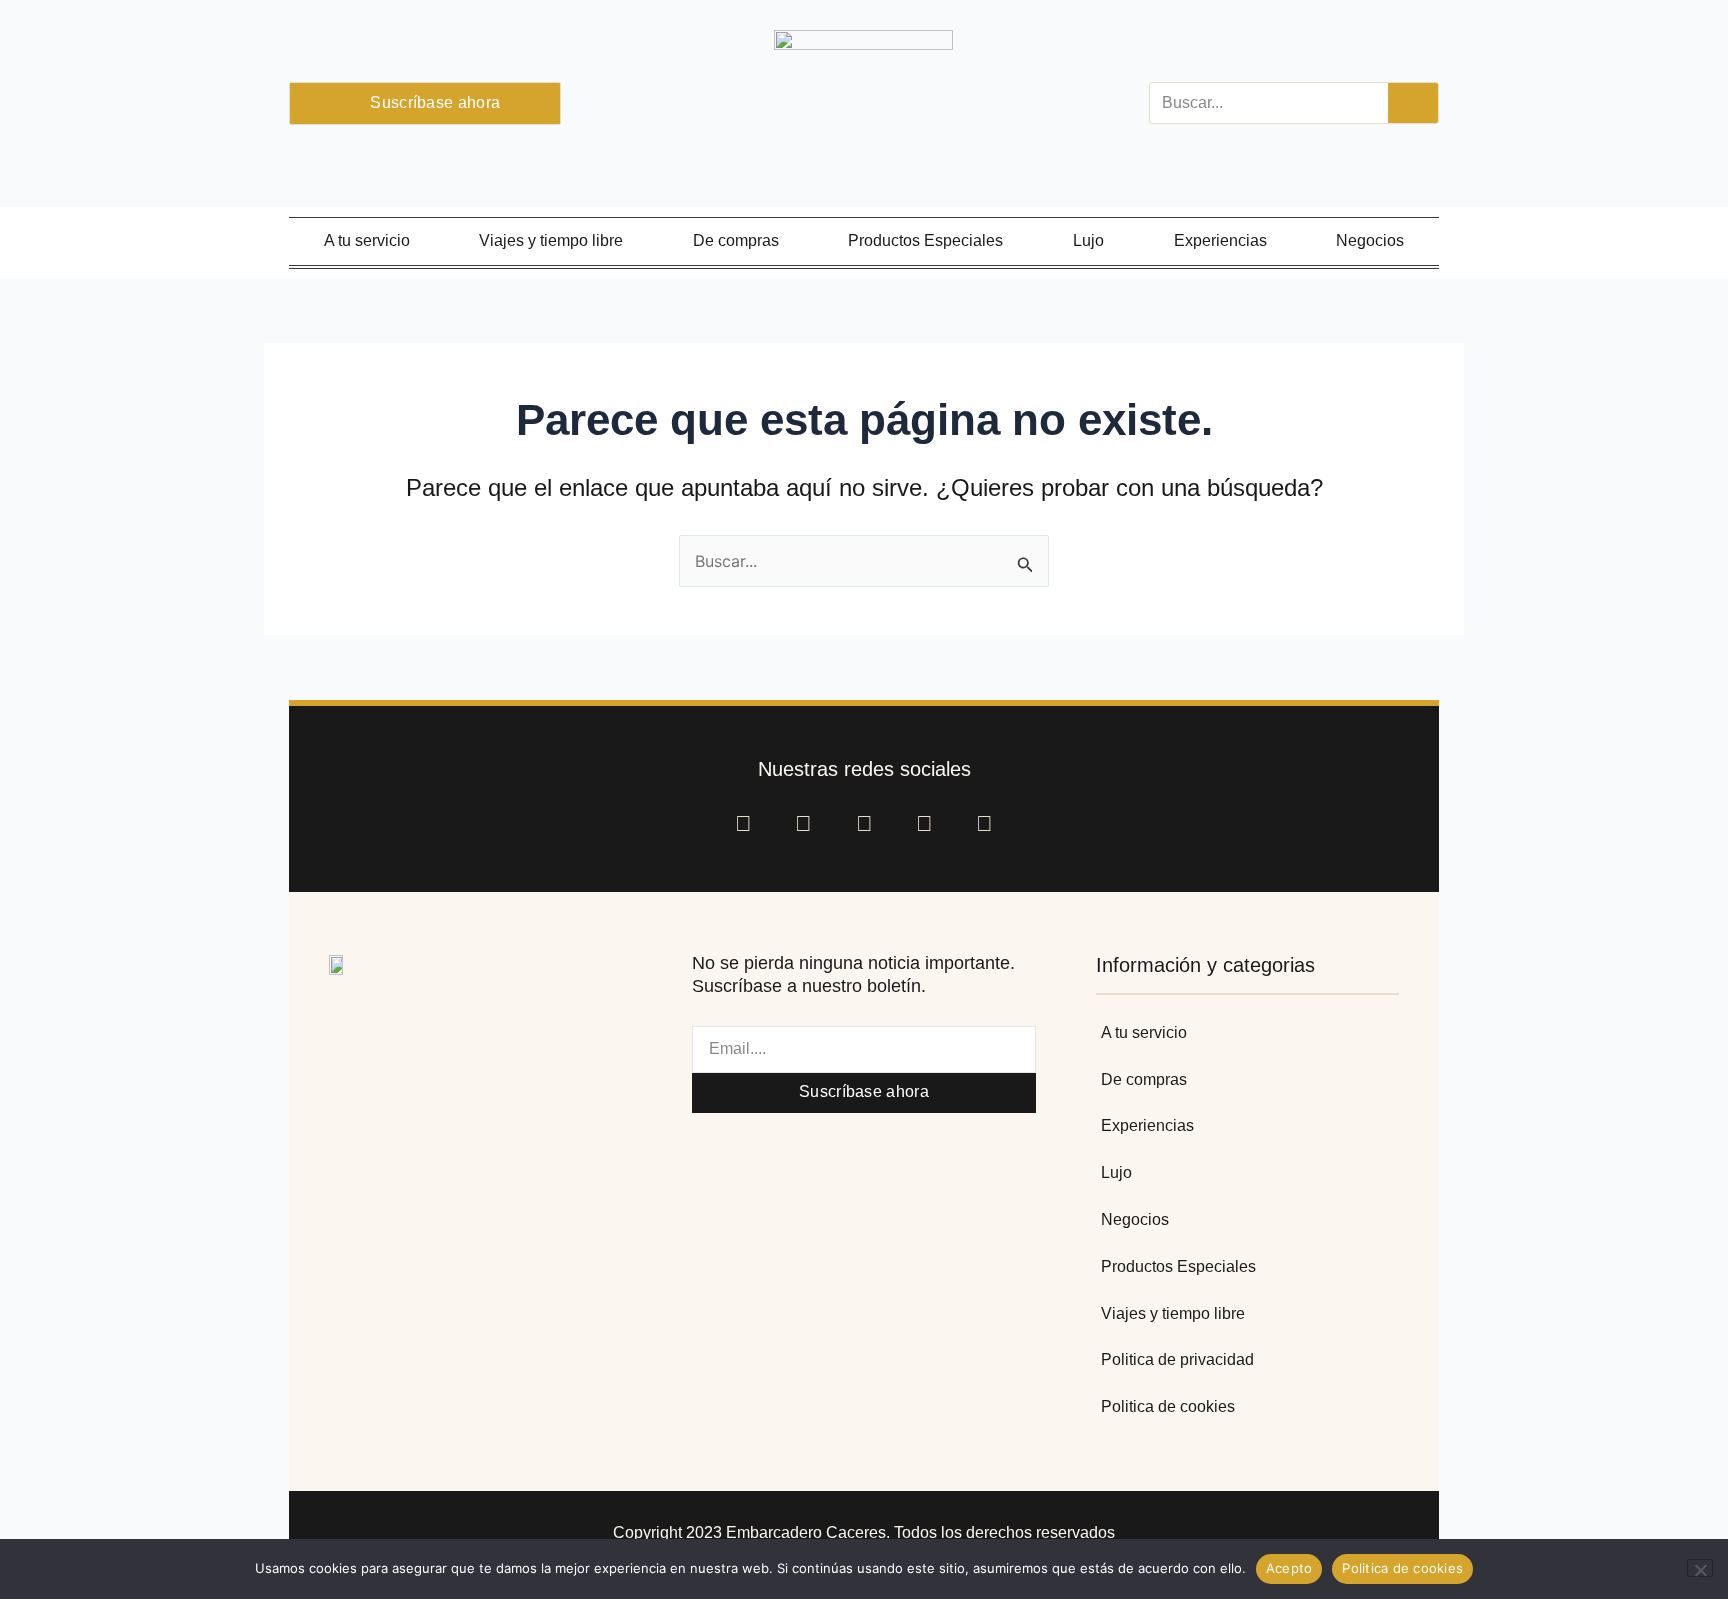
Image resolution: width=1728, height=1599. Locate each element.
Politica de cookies (1168, 1406)
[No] (1700, 1568)
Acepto (1289, 1568)
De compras (736, 240)
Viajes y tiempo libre (551, 240)
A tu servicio (367, 240)
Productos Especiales (925, 240)
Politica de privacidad (1177, 1359)
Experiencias (1220, 240)
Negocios (1370, 240)
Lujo (1088, 240)
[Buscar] (1413, 103)
